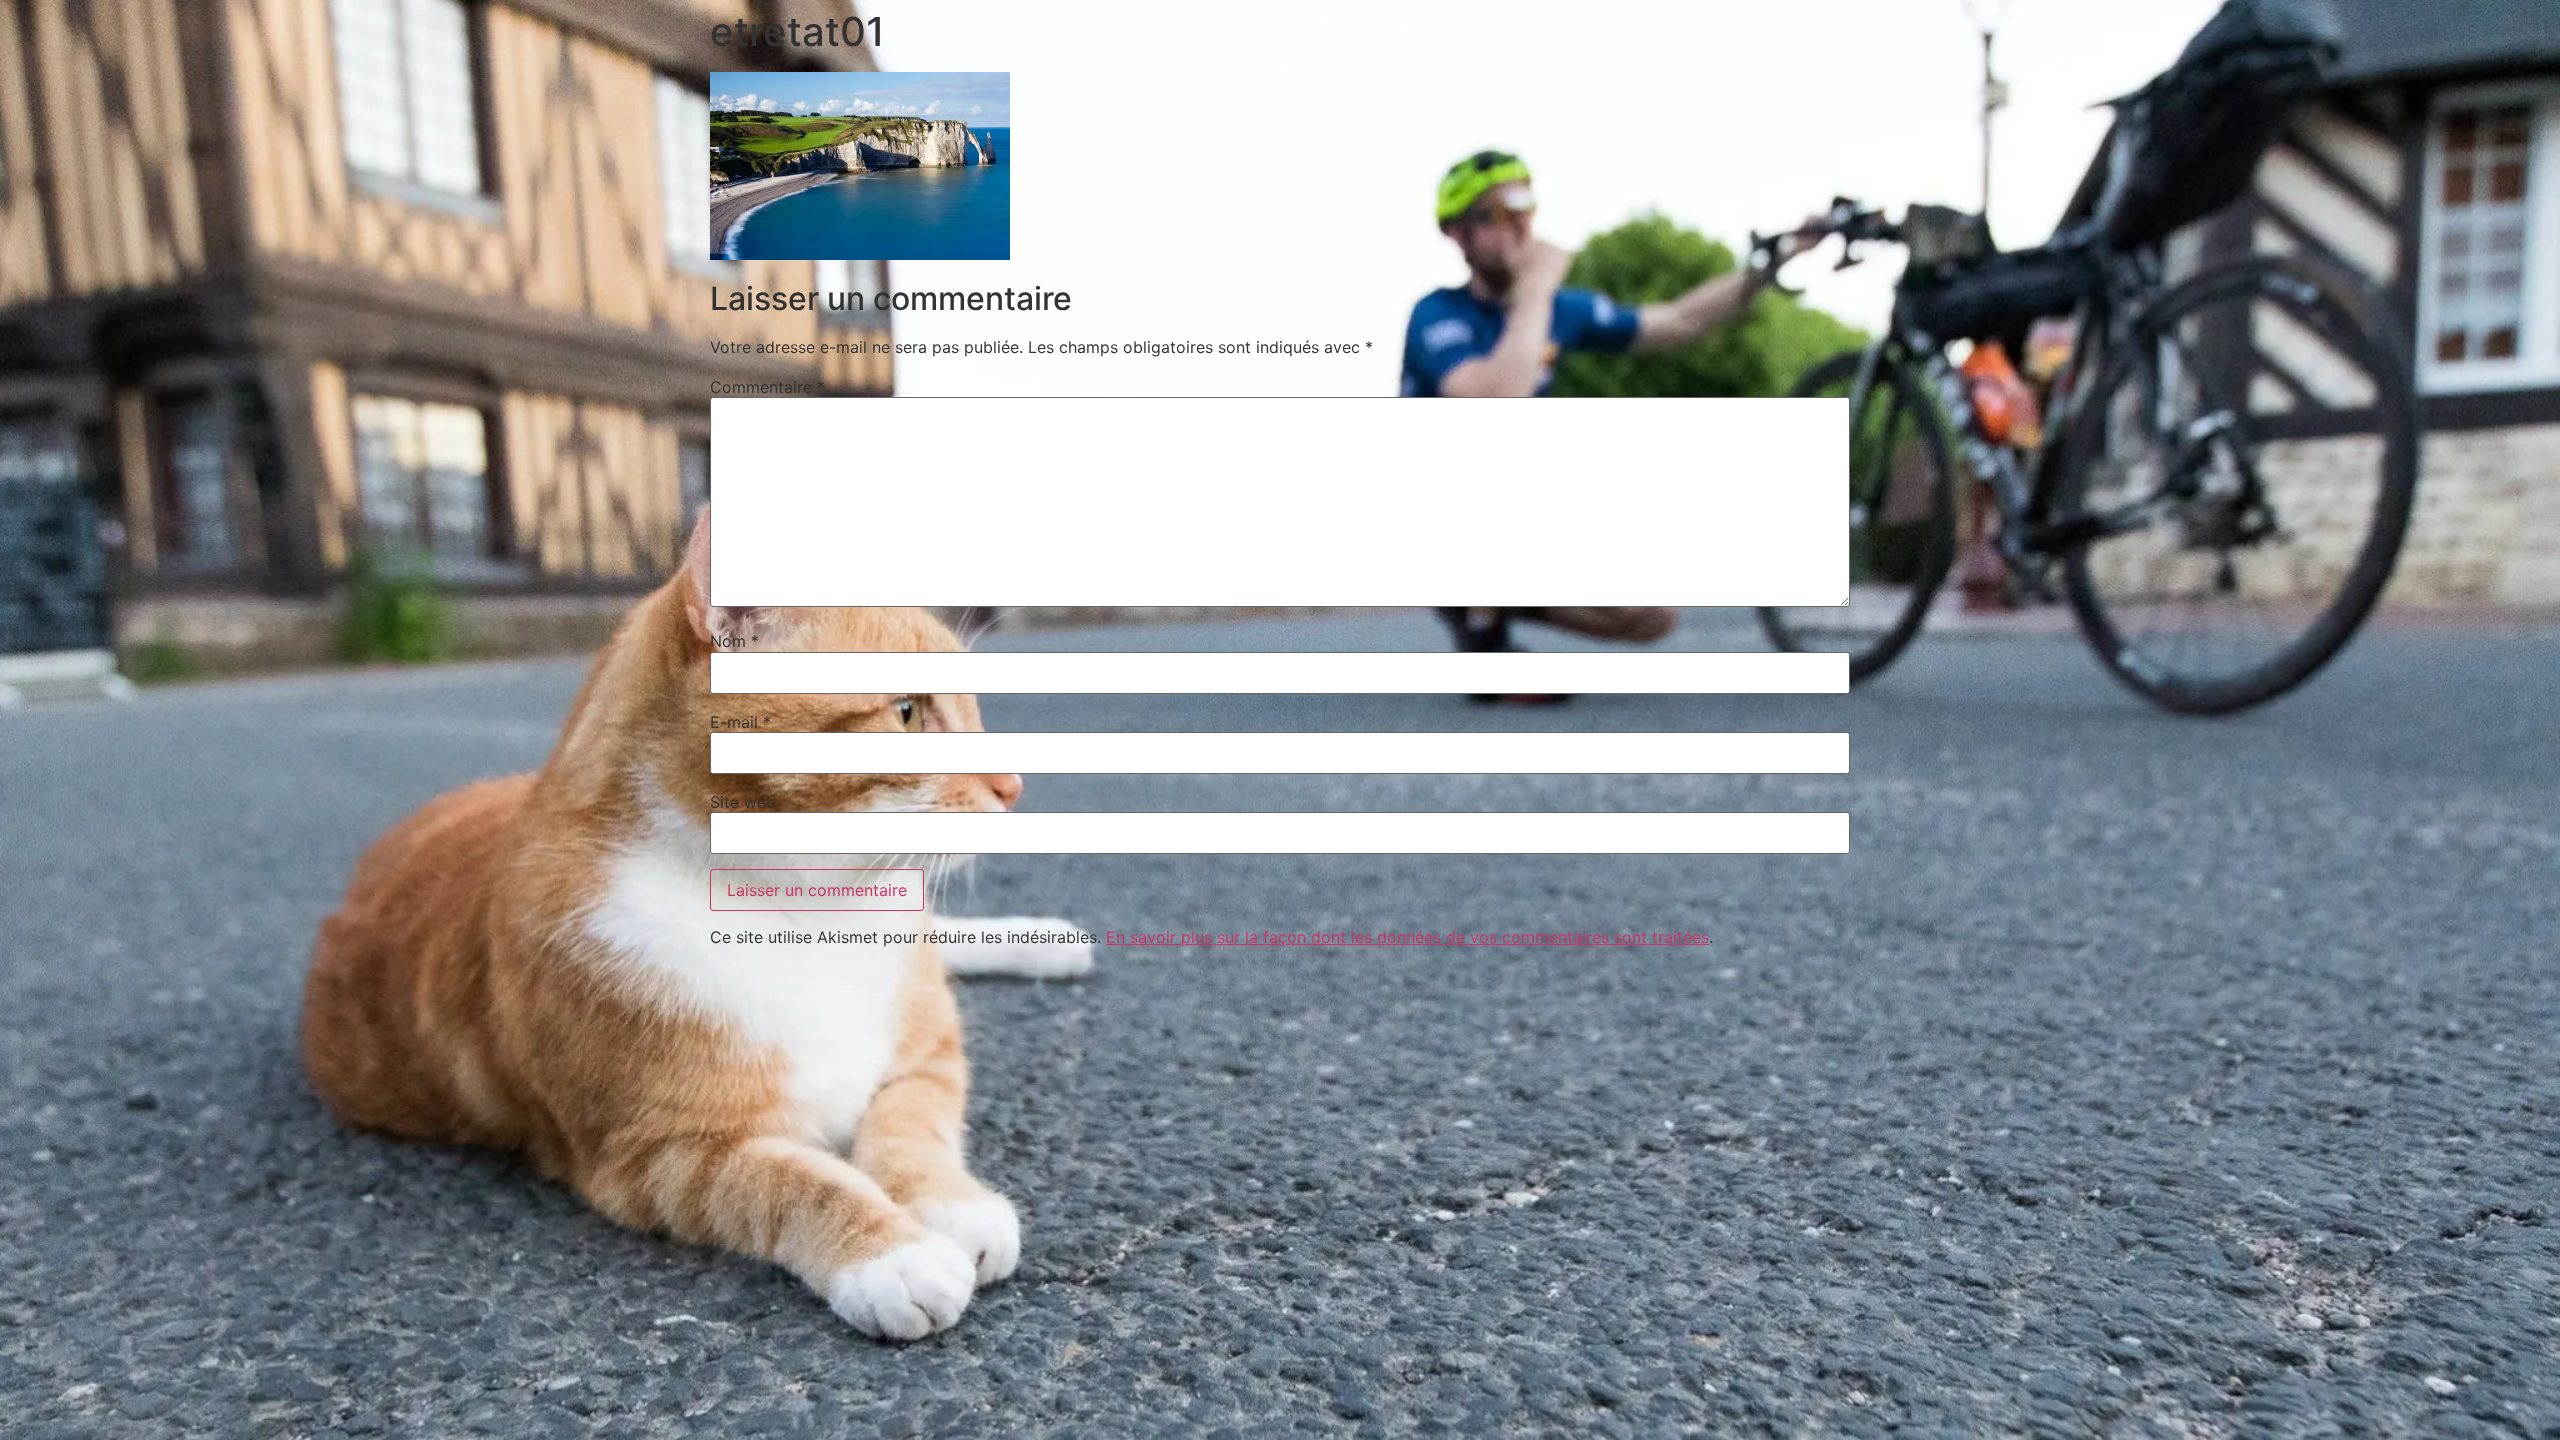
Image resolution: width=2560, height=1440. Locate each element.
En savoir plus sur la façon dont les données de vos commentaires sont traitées (1407, 937)
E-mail (740, 722)
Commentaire (767, 387)
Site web (743, 802)
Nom (734, 641)
